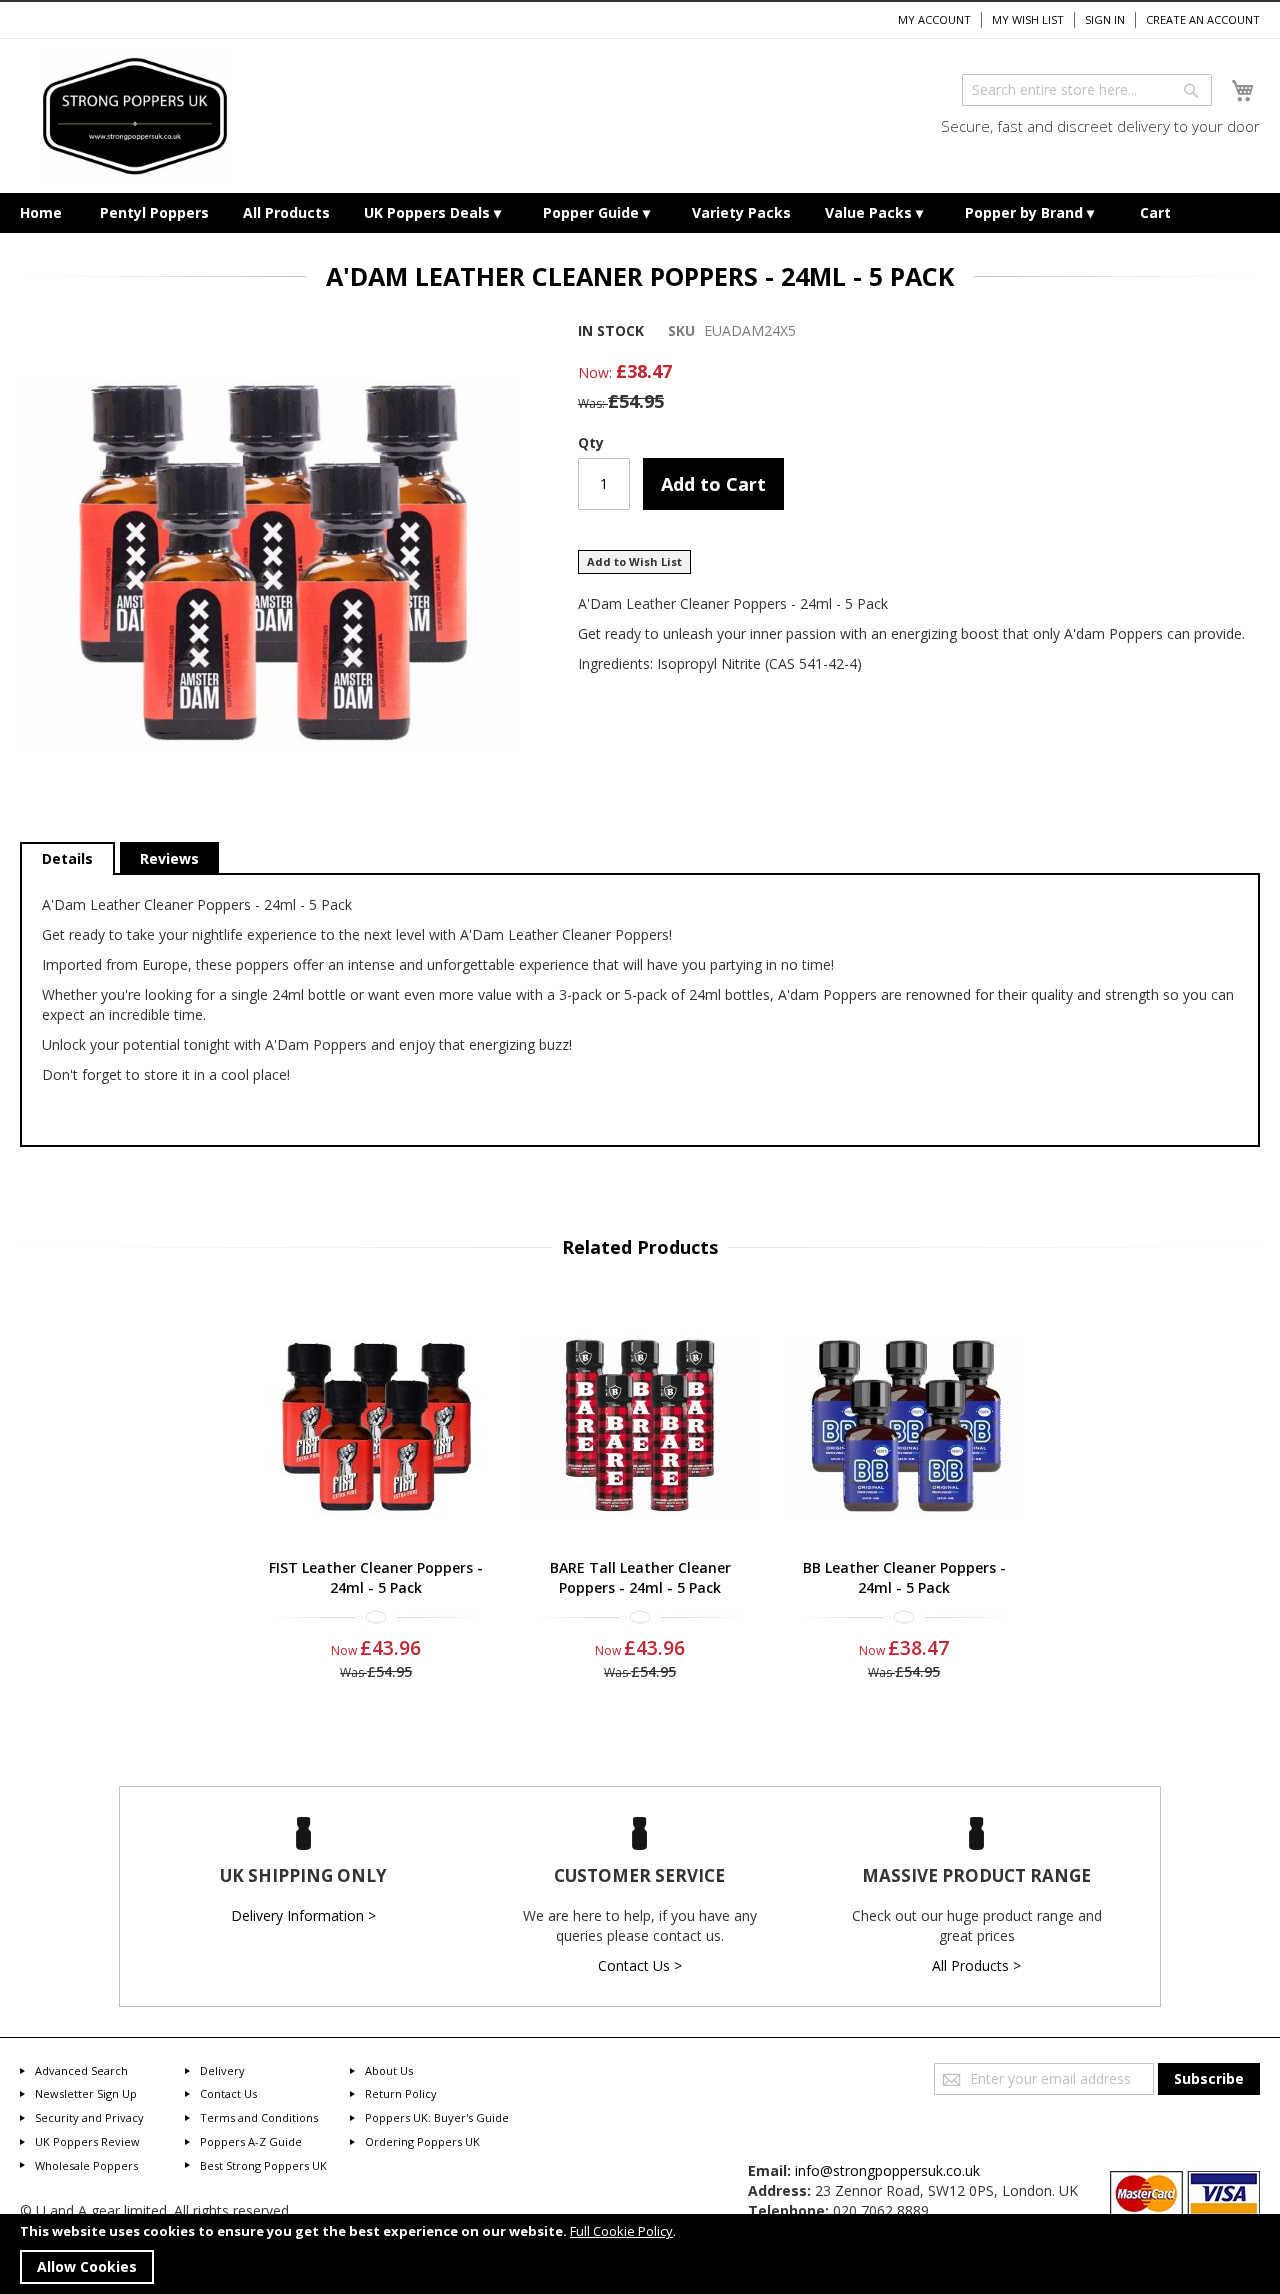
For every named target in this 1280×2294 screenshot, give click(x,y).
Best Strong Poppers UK (263, 2165)
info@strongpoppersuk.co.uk (887, 2170)
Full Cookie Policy (621, 2231)
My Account (934, 19)
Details (67, 858)
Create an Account (1203, 19)
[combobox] (1087, 90)
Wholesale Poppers (86, 2165)
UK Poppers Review (87, 2141)
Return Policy (401, 2093)
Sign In (1105, 19)
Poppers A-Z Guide (251, 2141)
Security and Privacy (89, 2117)
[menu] (640, 213)
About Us (389, 2070)
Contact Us (228, 2093)
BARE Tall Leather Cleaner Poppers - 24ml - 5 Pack (640, 1577)
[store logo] (134, 116)
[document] (640, 2254)
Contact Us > (640, 1965)
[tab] (67, 859)
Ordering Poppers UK (422, 2141)
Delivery (222, 2070)
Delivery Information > (303, 1915)
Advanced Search (81, 2070)
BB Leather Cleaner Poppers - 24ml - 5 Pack (904, 1577)
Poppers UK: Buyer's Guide (437, 2117)
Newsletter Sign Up (86, 2093)
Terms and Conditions (259, 2117)
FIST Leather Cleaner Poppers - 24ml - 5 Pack (376, 1577)
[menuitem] (41, 213)
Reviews (169, 858)
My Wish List (1028, 19)
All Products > (976, 1965)
